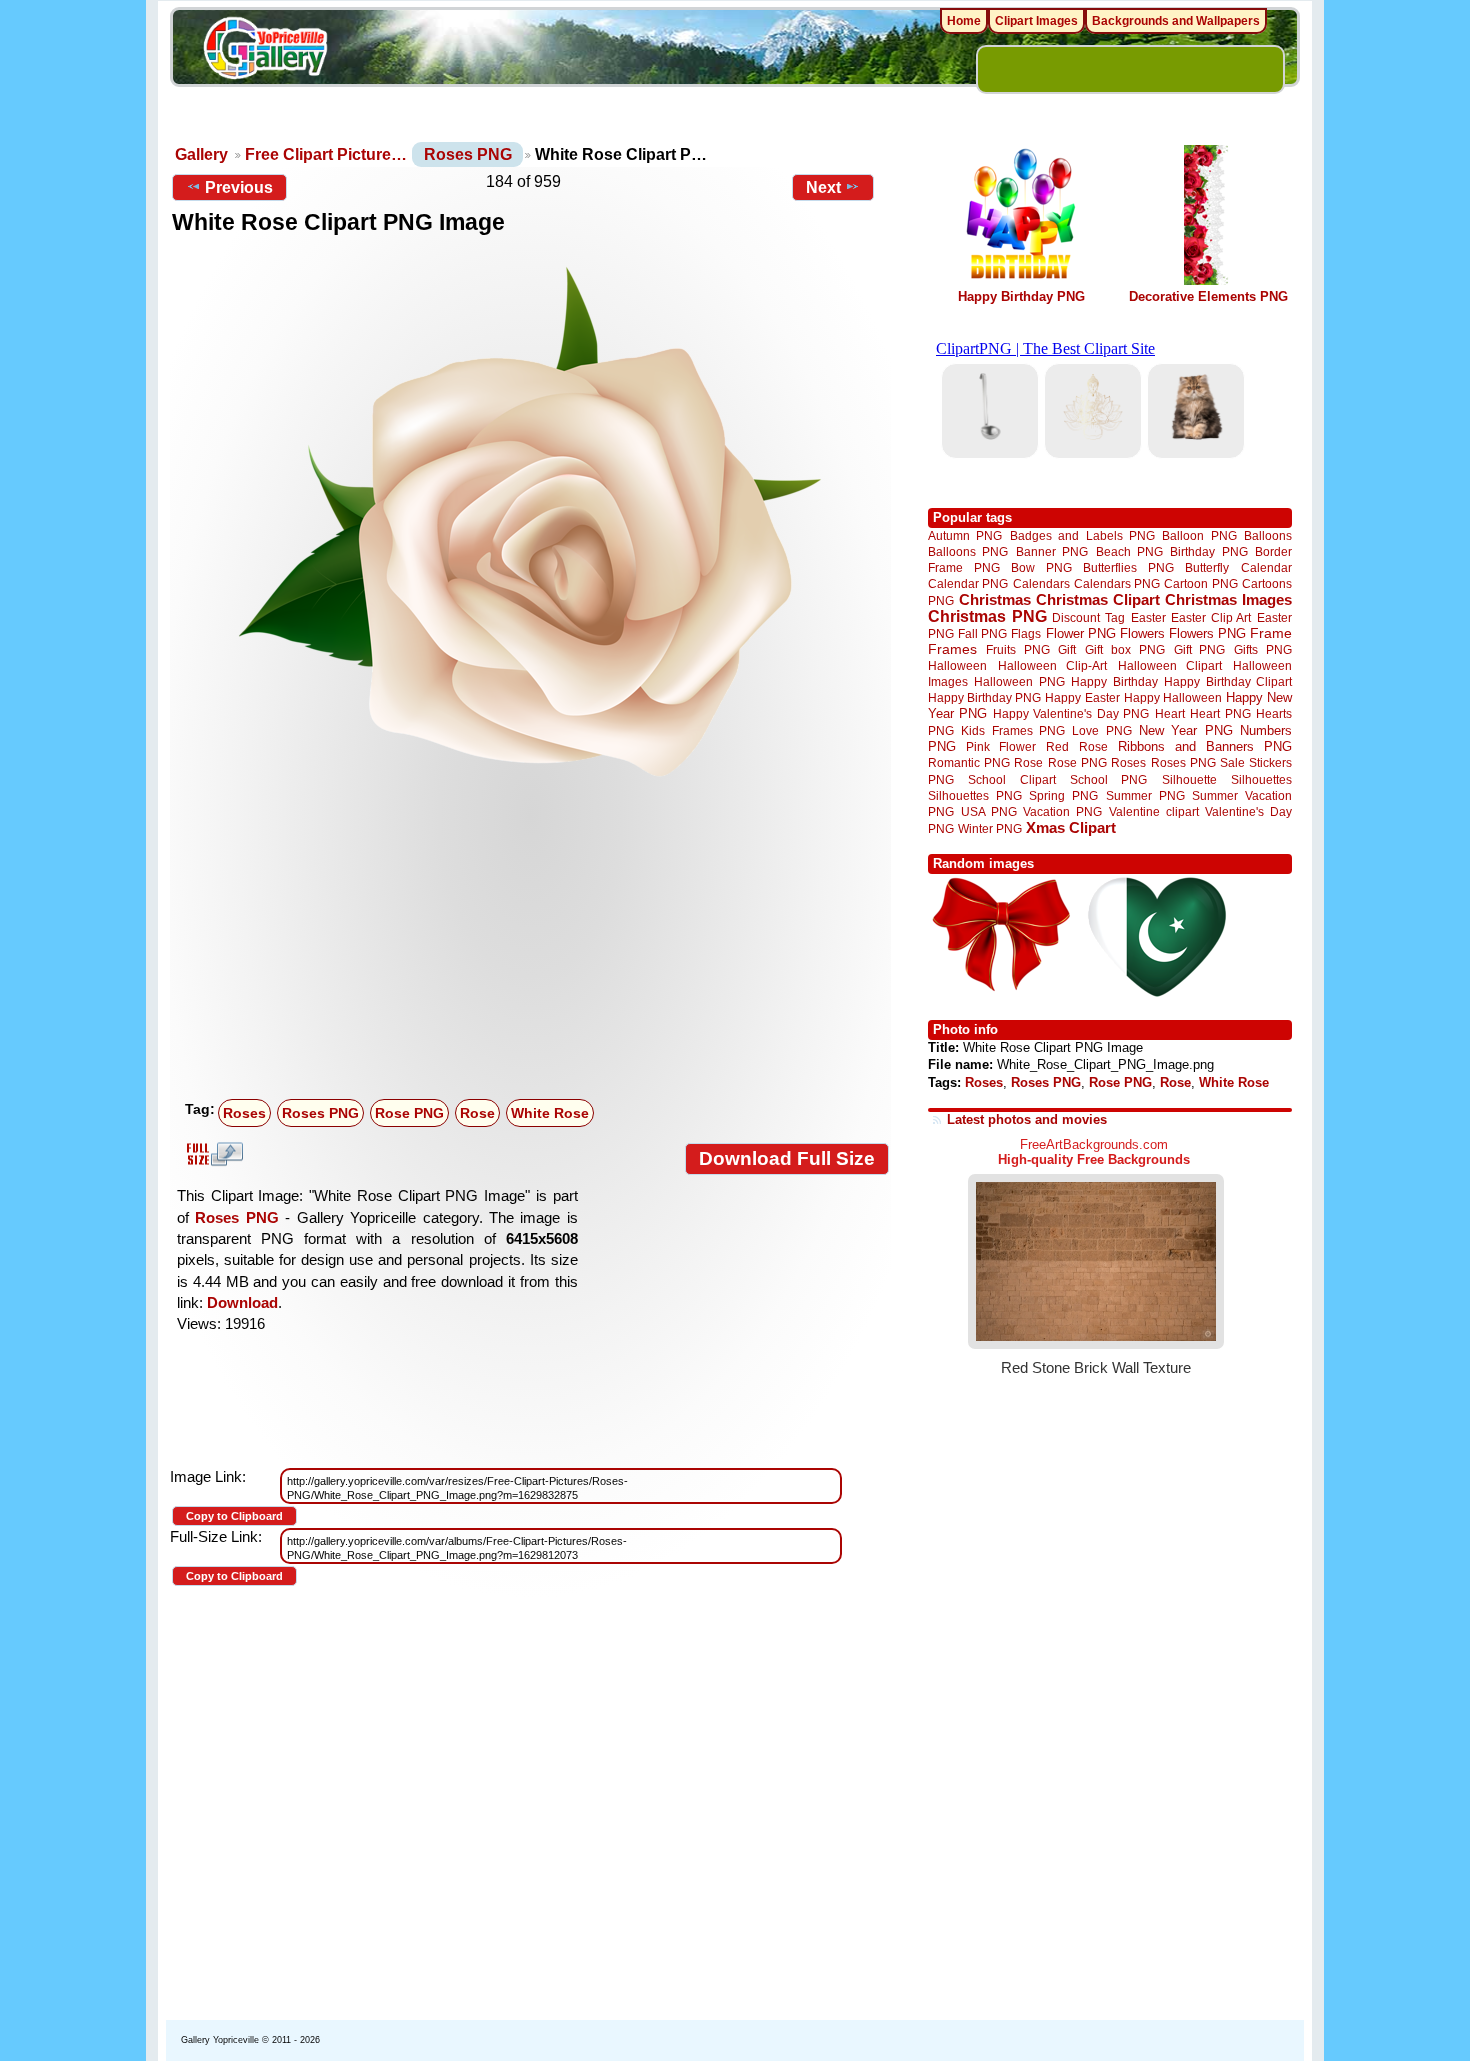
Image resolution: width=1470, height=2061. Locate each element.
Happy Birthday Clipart (1228, 681)
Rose (477, 1113)
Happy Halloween (1173, 697)
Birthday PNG (1208, 551)
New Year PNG (1186, 730)
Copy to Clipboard (234, 1516)
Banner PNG (1052, 551)
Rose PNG (409, 1113)
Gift (1067, 649)
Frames (952, 649)
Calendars (1041, 583)
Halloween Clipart (1170, 665)
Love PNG (1101, 731)
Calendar (1266, 567)
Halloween (957, 665)
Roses (244, 1113)
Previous (239, 187)
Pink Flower (1001, 746)
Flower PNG (1081, 633)
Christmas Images (1228, 599)
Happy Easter (1082, 697)
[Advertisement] (535, 942)
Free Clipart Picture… (326, 154)
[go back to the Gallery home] (265, 51)
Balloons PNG (968, 551)
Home (964, 21)
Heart (1170, 713)
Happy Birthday (1114, 681)
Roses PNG (468, 154)
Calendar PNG (968, 583)
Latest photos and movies (1027, 1119)
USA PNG (989, 811)
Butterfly (1207, 567)
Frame (1271, 633)
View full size (212, 1154)
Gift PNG (1200, 649)
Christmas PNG (987, 616)
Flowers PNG (1207, 633)
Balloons (1268, 535)
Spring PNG (1063, 795)
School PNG (1108, 779)
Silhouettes (1261, 779)
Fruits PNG (1018, 649)
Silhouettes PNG (975, 795)
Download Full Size (787, 1158)
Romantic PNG (969, 763)
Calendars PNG (1117, 583)
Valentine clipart (1154, 811)
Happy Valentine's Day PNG (1071, 714)
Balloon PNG (1199, 535)
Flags (1026, 633)
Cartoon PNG (1200, 583)
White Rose (550, 1113)
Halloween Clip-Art (1053, 665)
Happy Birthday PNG (1021, 296)
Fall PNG (982, 633)
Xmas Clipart (1071, 827)
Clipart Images (1036, 21)
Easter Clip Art (1211, 617)
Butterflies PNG (1128, 567)
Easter (1148, 617)
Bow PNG (1041, 567)
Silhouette (1189, 779)
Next (823, 187)
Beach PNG (1129, 551)
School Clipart (1011, 779)
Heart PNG (1220, 713)
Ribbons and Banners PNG (1205, 746)
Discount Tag (1088, 617)
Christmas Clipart (1098, 599)
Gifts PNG (1263, 649)
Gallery (201, 154)
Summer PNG (1145, 795)
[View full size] (530, 521)
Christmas (995, 599)
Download (242, 1302)
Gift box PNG (1125, 649)
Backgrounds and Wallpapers (1176, 21)
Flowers (1142, 633)
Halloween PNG (1019, 681)
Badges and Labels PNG (1082, 535)
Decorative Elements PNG (1208, 296)
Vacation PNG (1062, 811)
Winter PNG (990, 828)
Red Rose (1076, 746)
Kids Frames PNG (1013, 730)
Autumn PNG (965, 535)
